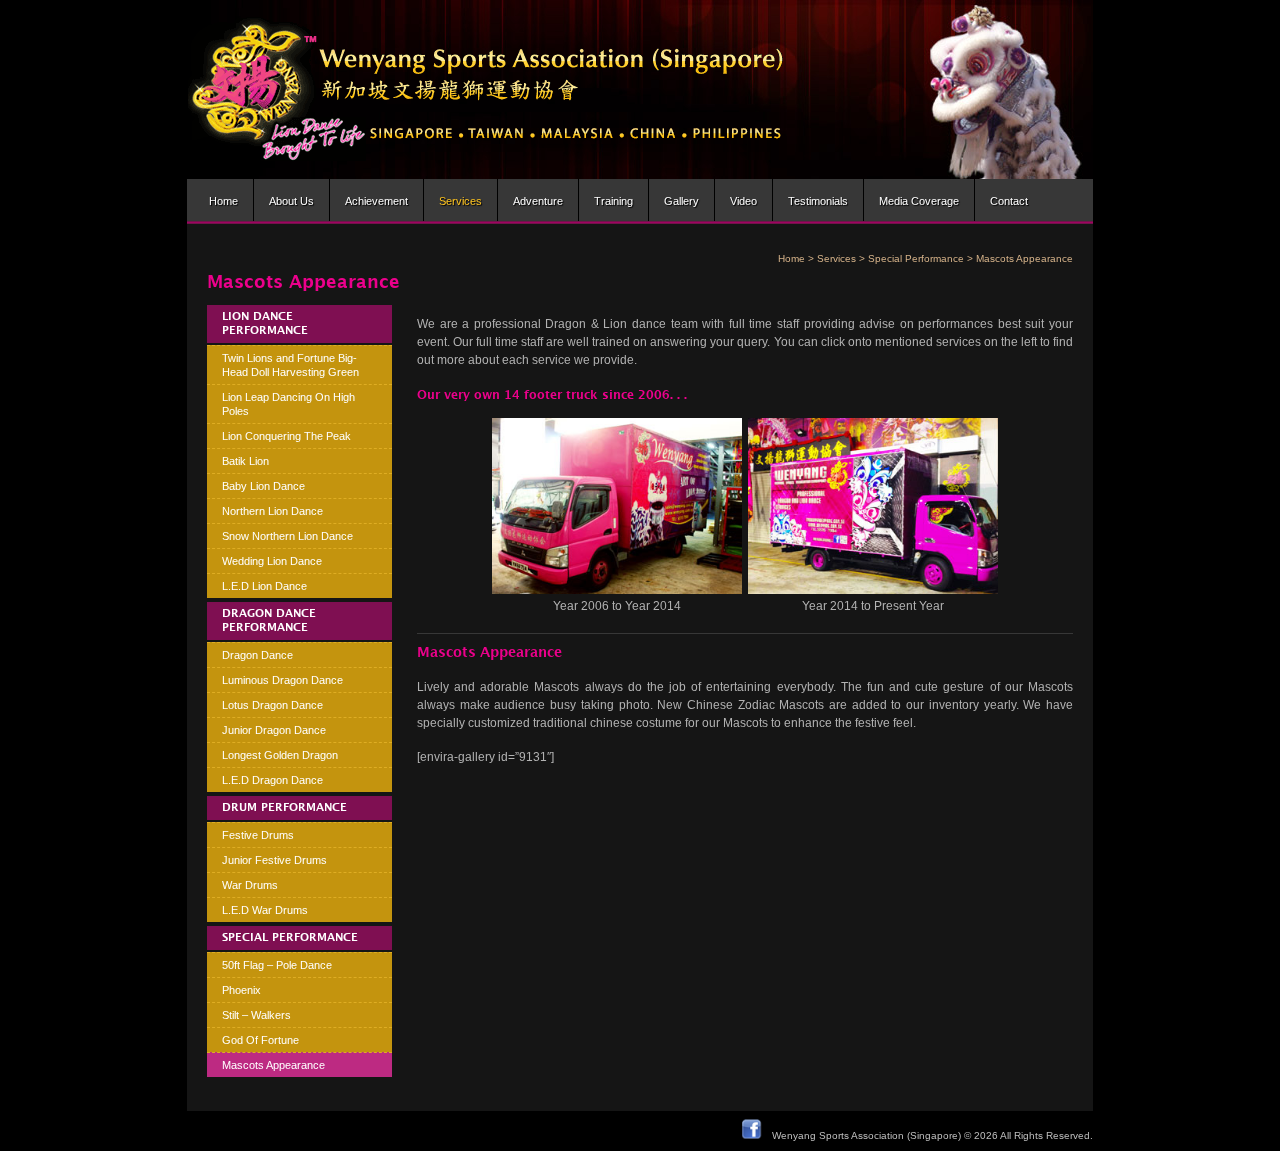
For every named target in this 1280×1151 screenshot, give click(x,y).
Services (460, 201)
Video (743, 201)
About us (291, 201)
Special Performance (916, 258)
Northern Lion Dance (272, 511)
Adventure (538, 201)
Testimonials (818, 201)
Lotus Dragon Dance (272, 705)
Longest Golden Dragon (280, 755)
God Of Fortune (260, 1040)
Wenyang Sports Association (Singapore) (866, 1135)
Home (223, 201)
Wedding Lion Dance (272, 561)
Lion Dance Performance (265, 324)
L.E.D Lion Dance (264, 586)
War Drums (250, 885)
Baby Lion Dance (263, 486)
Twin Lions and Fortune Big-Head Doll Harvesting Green (290, 365)
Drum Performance (284, 808)
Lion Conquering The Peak (286, 436)
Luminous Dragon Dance (282, 680)
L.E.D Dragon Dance (272, 780)
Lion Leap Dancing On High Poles (288, 404)
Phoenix (241, 990)
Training (613, 201)
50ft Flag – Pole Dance (277, 965)
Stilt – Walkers (256, 1015)
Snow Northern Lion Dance (287, 536)
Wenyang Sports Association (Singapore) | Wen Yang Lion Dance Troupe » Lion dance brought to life (486, 89)
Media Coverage (919, 201)
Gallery (681, 201)
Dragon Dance (257, 655)
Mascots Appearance (273, 1065)
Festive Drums (258, 835)
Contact (1009, 201)
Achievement (376, 201)
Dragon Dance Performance (269, 621)
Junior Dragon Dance (274, 730)
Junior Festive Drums (274, 860)
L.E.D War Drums (265, 910)
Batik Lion (245, 461)
